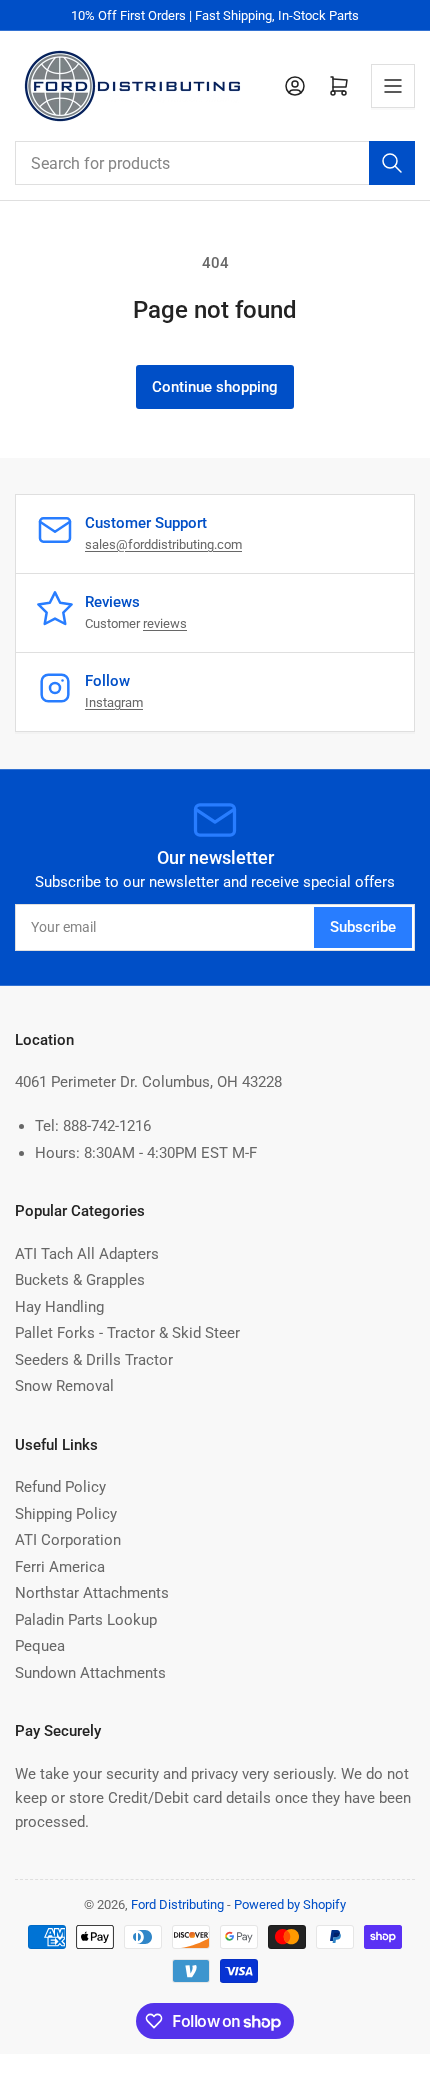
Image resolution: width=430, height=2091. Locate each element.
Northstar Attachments (92, 1593)
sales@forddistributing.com (163, 544)
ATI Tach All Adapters (87, 1254)
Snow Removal (64, 1386)
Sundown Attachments (90, 1673)
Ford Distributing (177, 1904)
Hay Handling (59, 1307)
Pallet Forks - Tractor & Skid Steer (127, 1333)
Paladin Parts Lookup (86, 1620)
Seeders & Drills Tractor (94, 1360)
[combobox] (215, 163)
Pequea (40, 1646)
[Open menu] (393, 86)
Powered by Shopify (290, 1904)
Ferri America (60, 1567)
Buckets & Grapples (80, 1280)
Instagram (114, 702)
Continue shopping (215, 387)
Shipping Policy (66, 1514)
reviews (165, 623)
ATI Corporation (68, 1540)
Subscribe (363, 927)
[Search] (392, 163)
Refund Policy (60, 1487)
